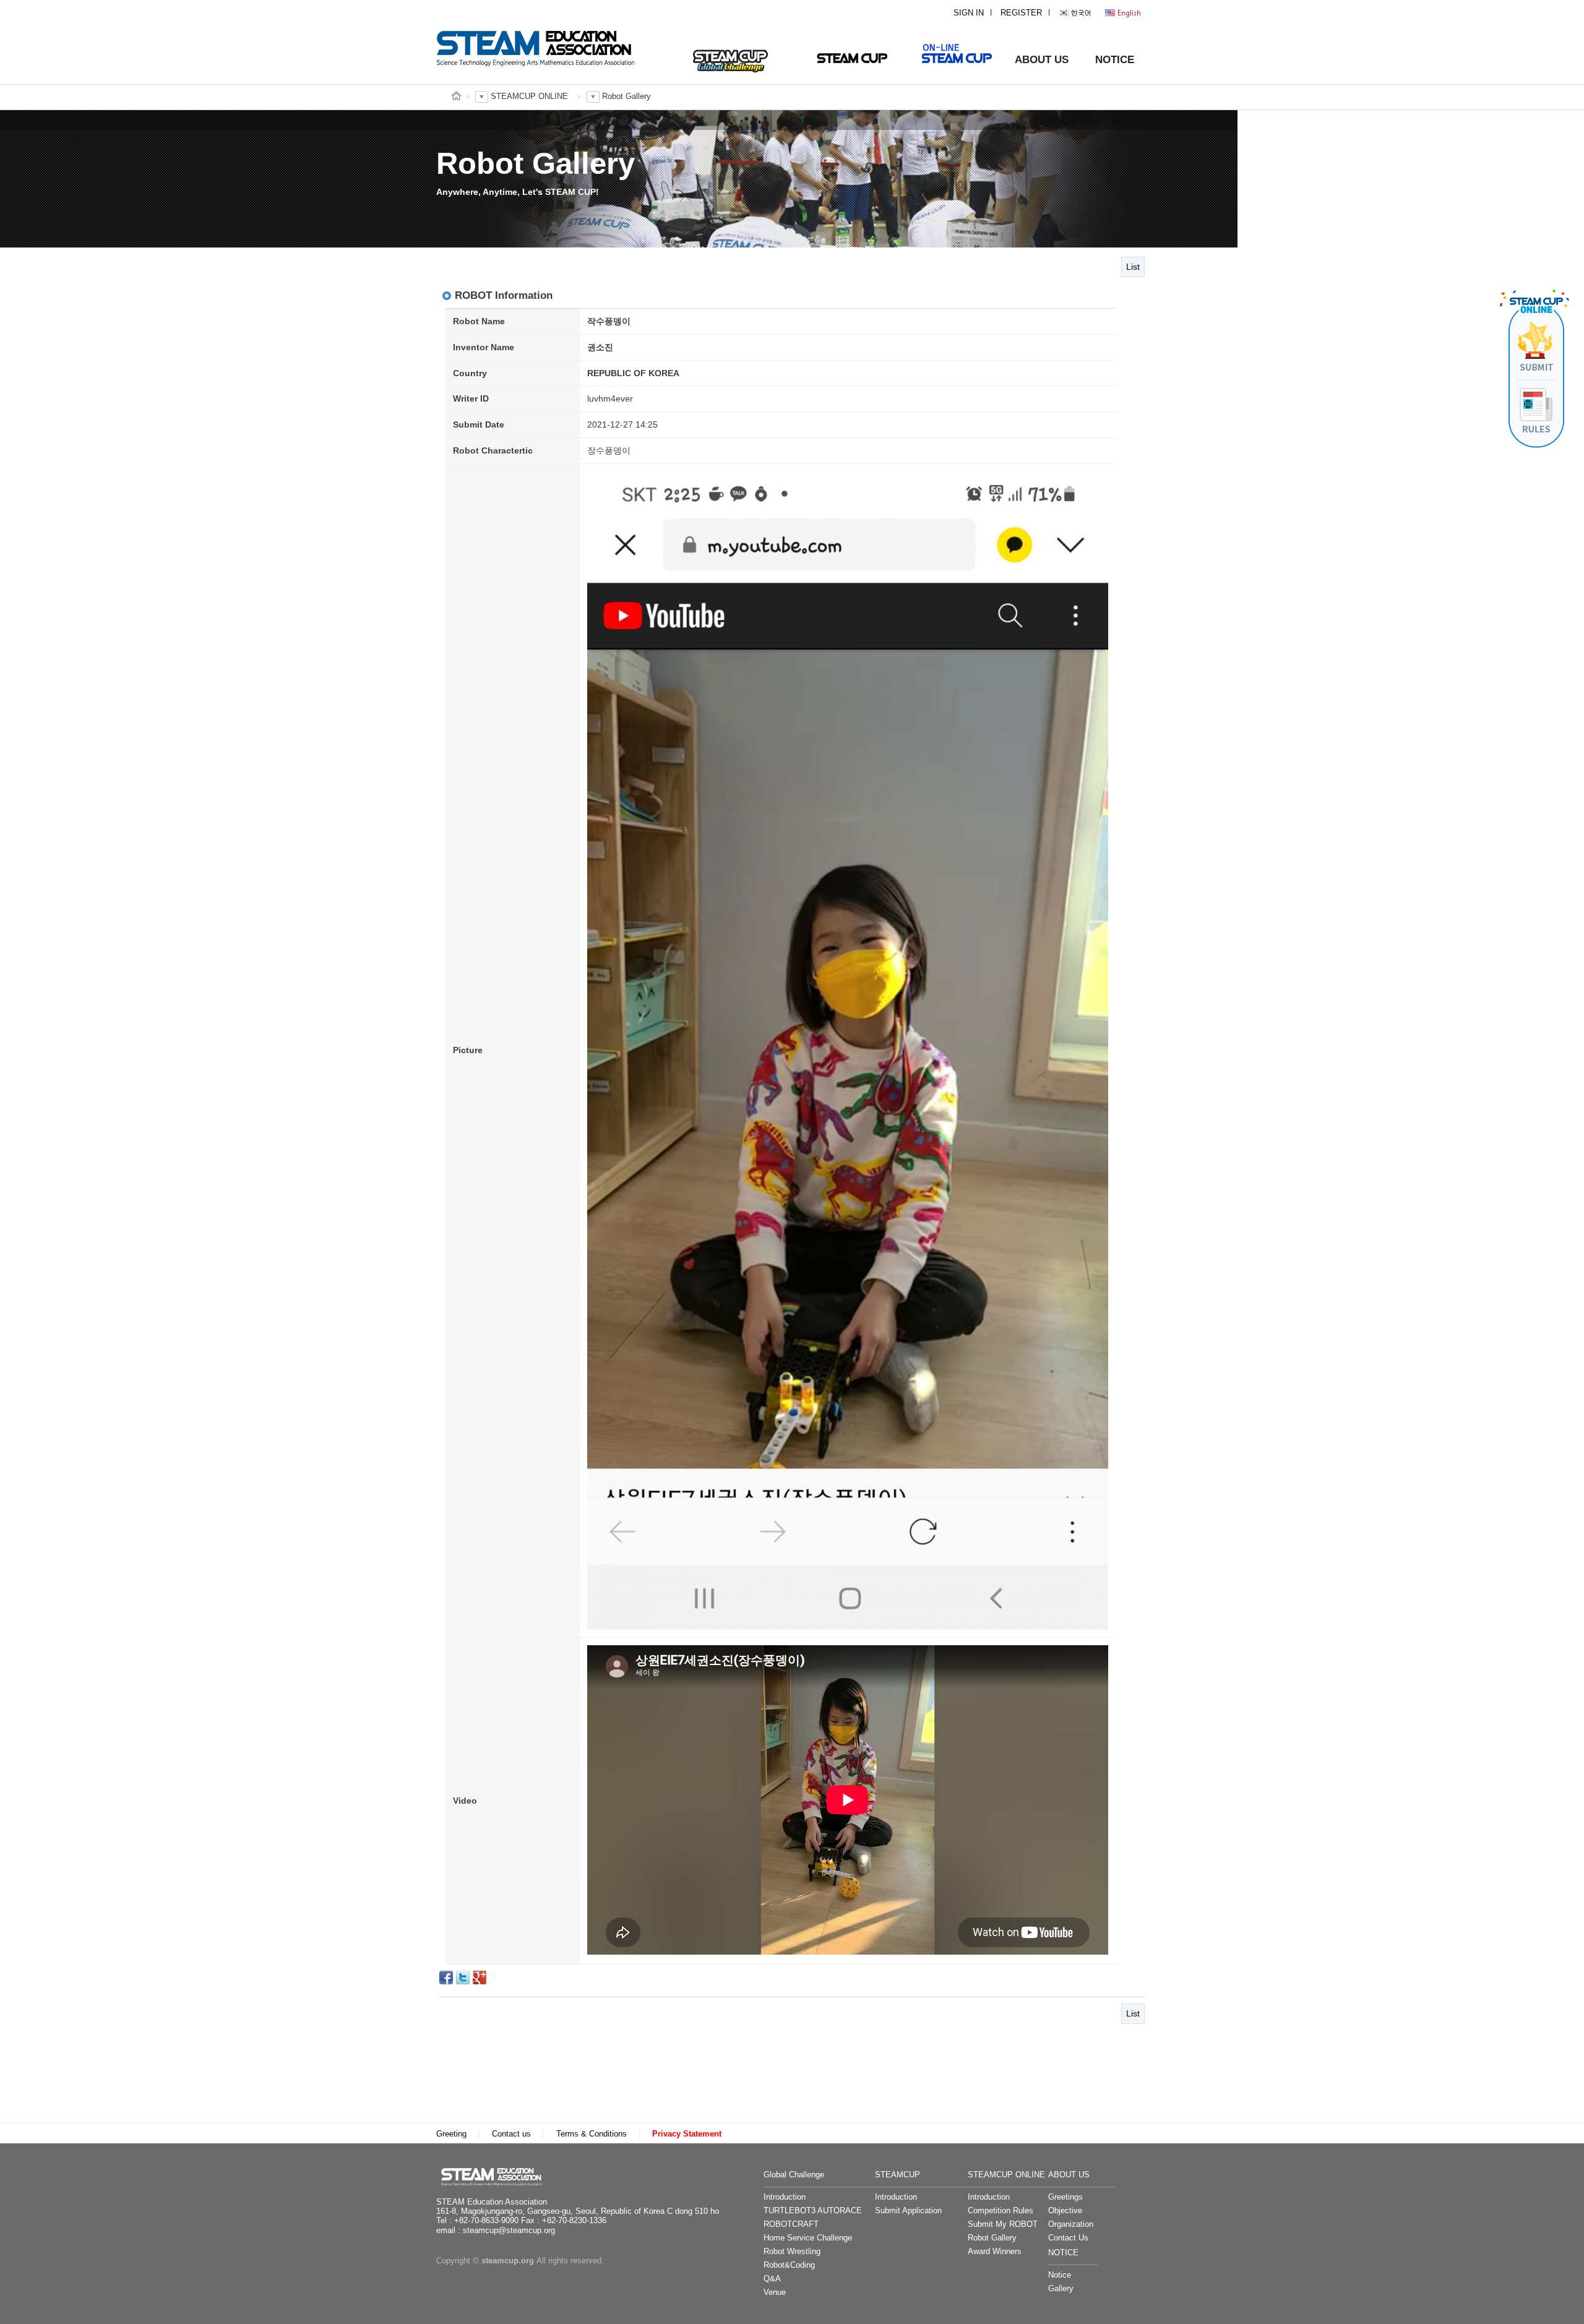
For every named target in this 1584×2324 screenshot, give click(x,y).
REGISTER (1021, 13)
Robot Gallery (992, 2238)
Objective (1065, 2211)
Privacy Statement (687, 2134)
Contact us (511, 2134)
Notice (1060, 2275)
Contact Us (1068, 2238)
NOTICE (1115, 60)
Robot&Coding (789, 2265)
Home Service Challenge (808, 2238)
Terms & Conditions (592, 2134)
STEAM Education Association (498, 2176)
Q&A (772, 2279)
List (1133, 267)
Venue (775, 2292)
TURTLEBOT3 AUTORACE (813, 2211)
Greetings (1065, 2197)
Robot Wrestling (792, 2252)
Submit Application (908, 2211)
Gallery (1061, 2289)
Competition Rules (1001, 2211)
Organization (1071, 2224)
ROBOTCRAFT (791, 2224)
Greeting (451, 2134)
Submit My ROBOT (1003, 2224)
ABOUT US (1042, 60)
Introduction (785, 2197)
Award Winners (995, 2252)
